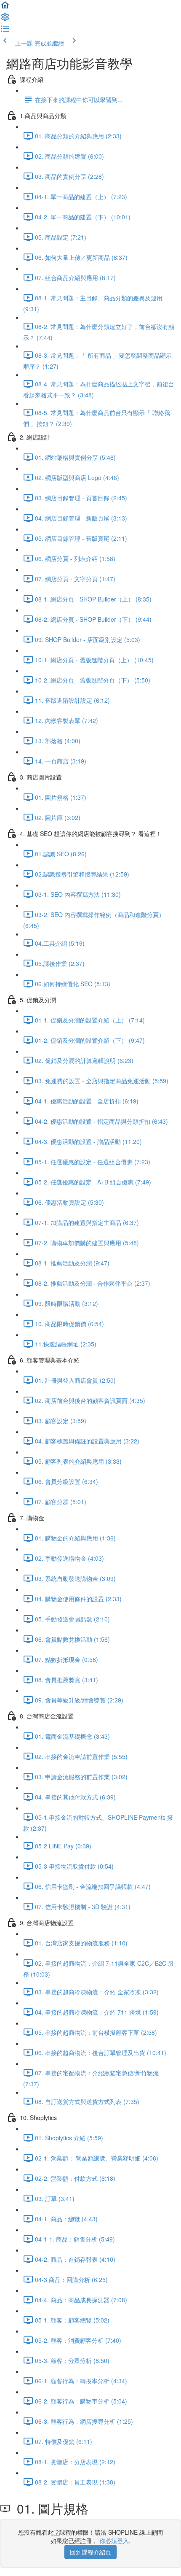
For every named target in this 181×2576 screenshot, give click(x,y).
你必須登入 (114, 2541)
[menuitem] (5, 19)
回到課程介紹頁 (90, 2552)
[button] (5, 8)
